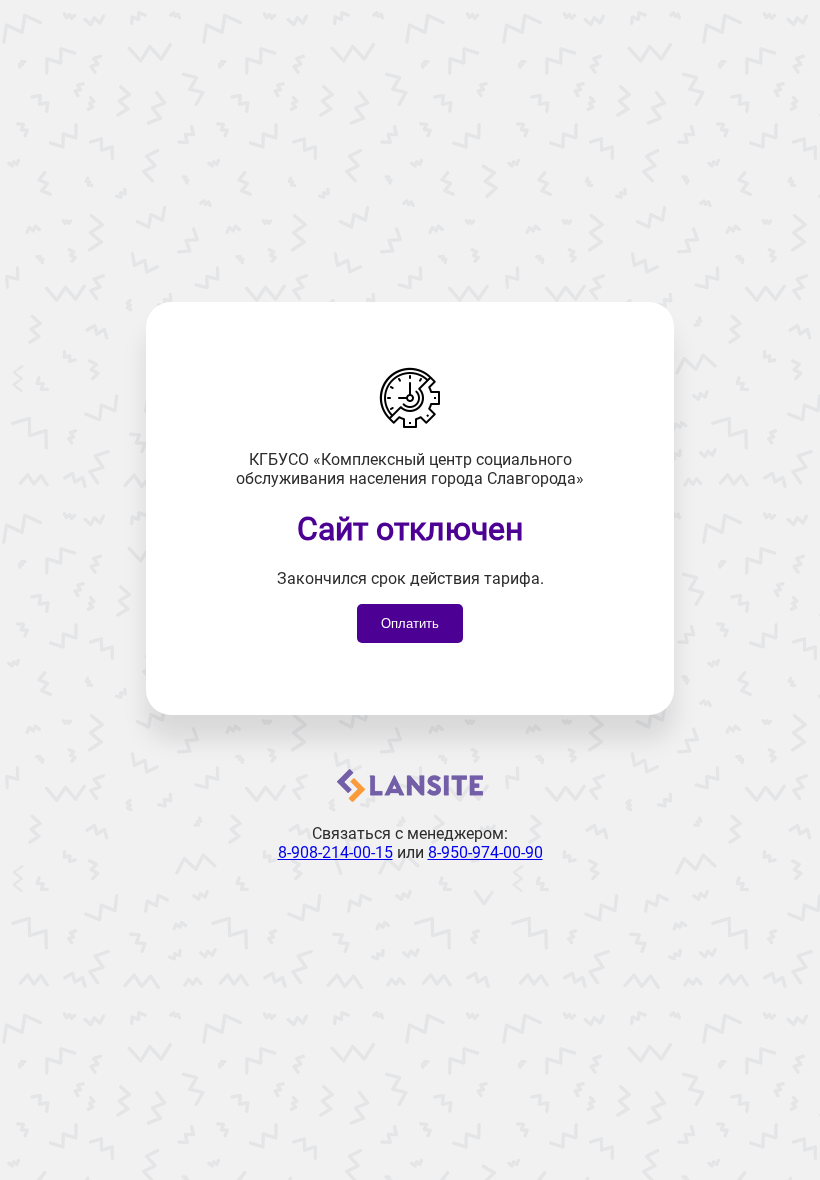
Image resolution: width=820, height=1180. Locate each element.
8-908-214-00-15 (335, 852)
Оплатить (410, 623)
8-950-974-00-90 (485, 852)
